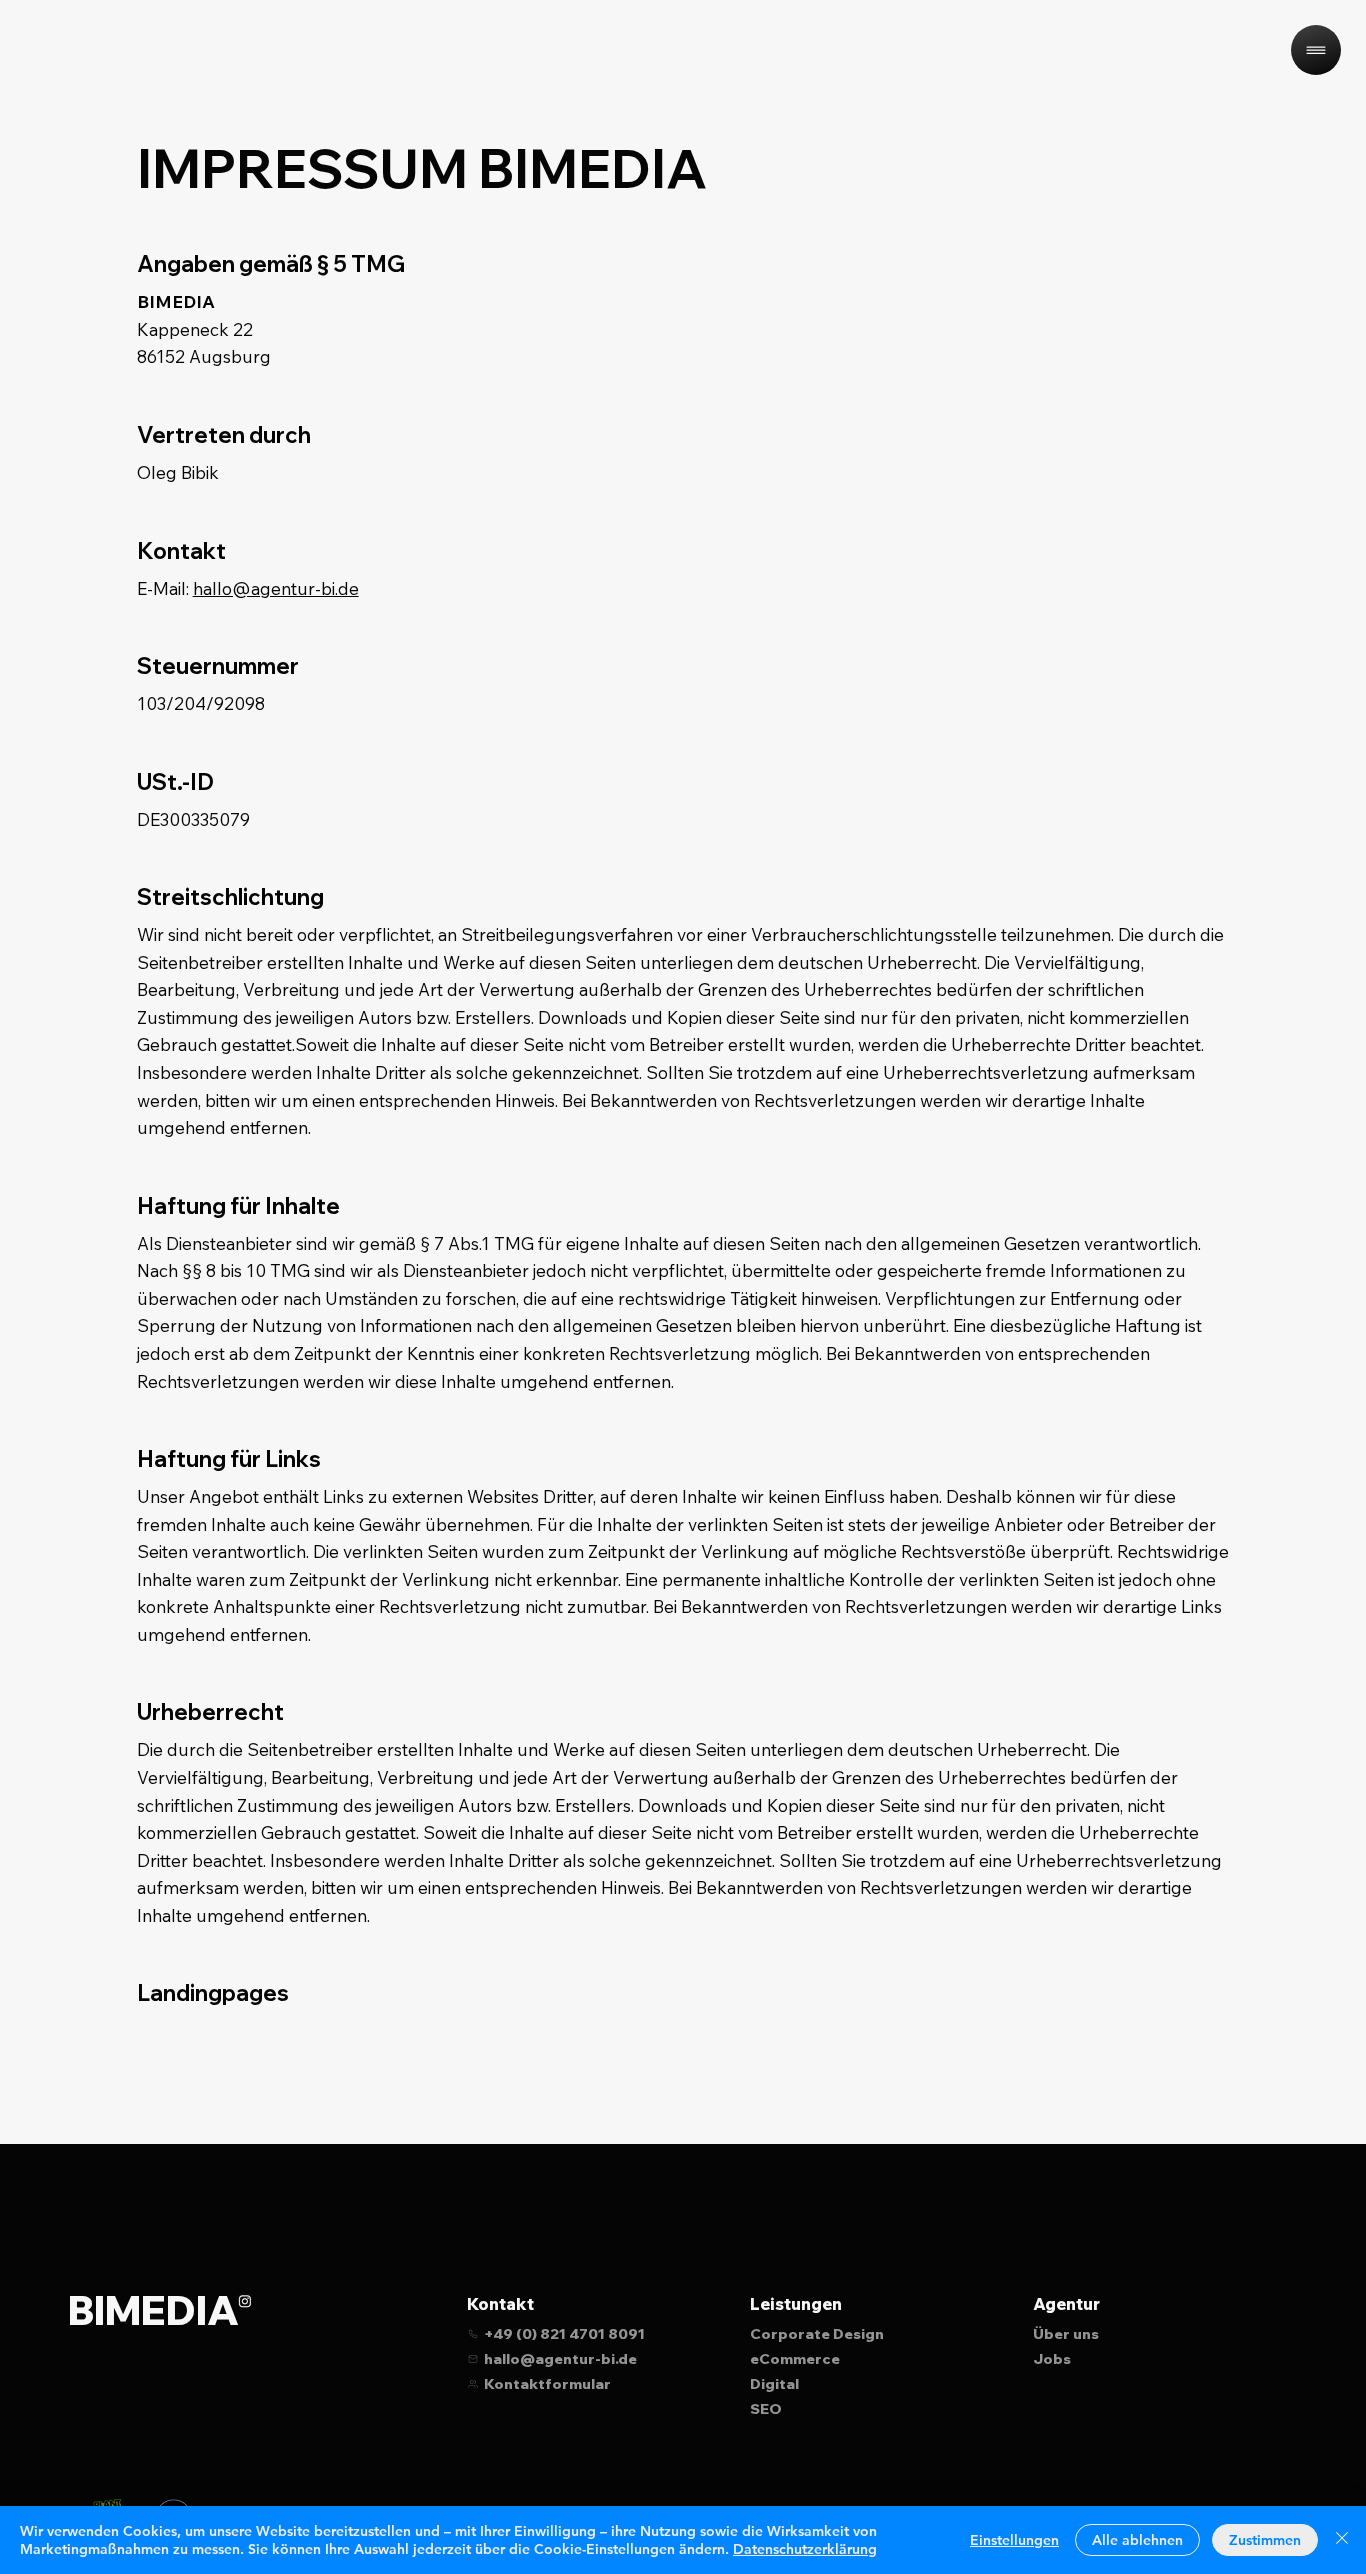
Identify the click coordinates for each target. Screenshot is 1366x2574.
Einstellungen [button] (1014, 2540)
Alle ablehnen (1137, 2540)
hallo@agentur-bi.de (276, 588)
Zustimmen (1265, 2540)
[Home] (1316, 50)
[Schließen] (1342, 2540)
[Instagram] (245, 2301)
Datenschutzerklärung (805, 2549)
